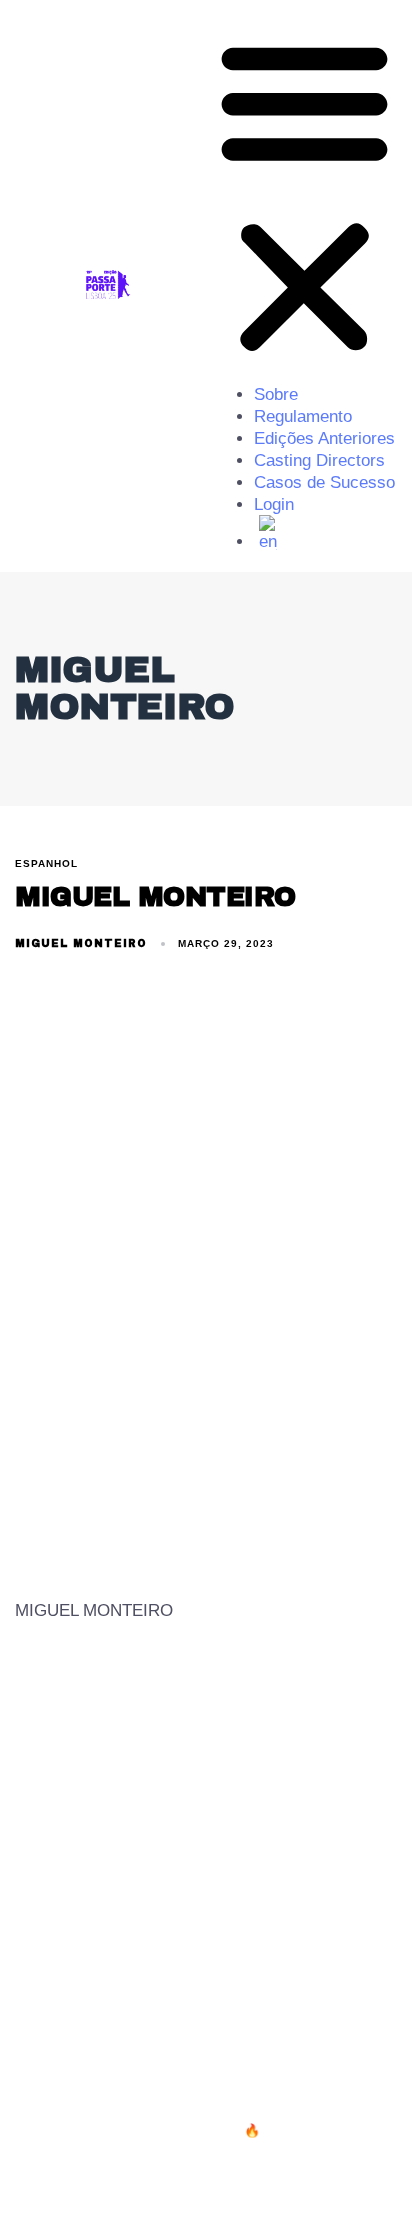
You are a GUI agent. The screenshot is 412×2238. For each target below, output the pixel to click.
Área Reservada (331, 2019)
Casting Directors (319, 460)
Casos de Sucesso (324, 482)
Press (223, 2019)
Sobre (276, 394)
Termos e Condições (98, 2019)
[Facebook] (304, 2197)
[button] (304, 197)
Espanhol (46, 863)
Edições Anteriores (324, 438)
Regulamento (303, 416)
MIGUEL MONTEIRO (81, 943)
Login (274, 504)
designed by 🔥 (215, 2130)
